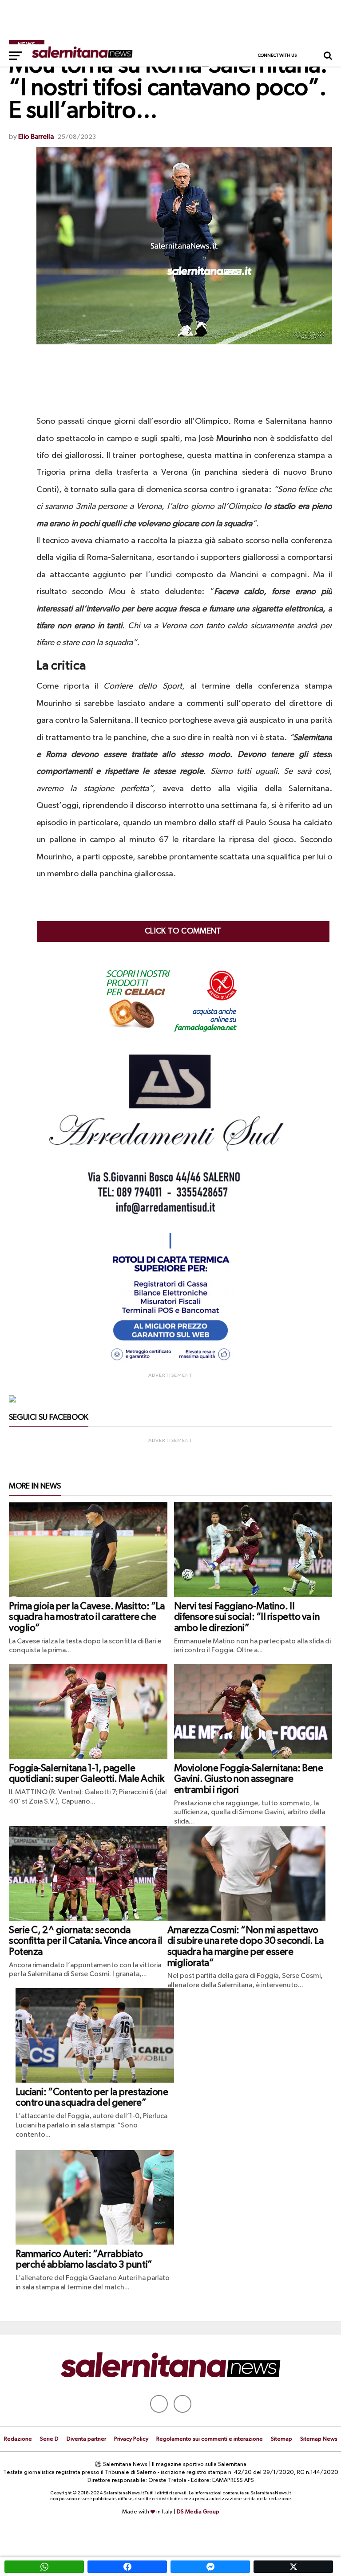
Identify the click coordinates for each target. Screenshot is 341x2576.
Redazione (18, 2439)
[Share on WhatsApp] (44, 2567)
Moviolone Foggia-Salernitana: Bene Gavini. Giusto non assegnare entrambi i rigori (249, 1779)
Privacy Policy (131, 2439)
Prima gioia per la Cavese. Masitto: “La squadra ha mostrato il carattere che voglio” (87, 1617)
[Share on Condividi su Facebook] (127, 2567)
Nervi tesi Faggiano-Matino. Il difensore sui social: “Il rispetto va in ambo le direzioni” (247, 1617)
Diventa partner (86, 2439)
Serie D (49, 2439)
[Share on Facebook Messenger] (210, 2567)
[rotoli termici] (170, 1364)
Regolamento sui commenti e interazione (210, 2439)
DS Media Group (198, 2512)
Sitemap (282, 2439)
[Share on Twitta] (293, 2567)
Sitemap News (319, 2439)
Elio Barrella (36, 137)
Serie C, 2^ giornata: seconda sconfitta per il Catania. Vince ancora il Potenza (86, 1941)
